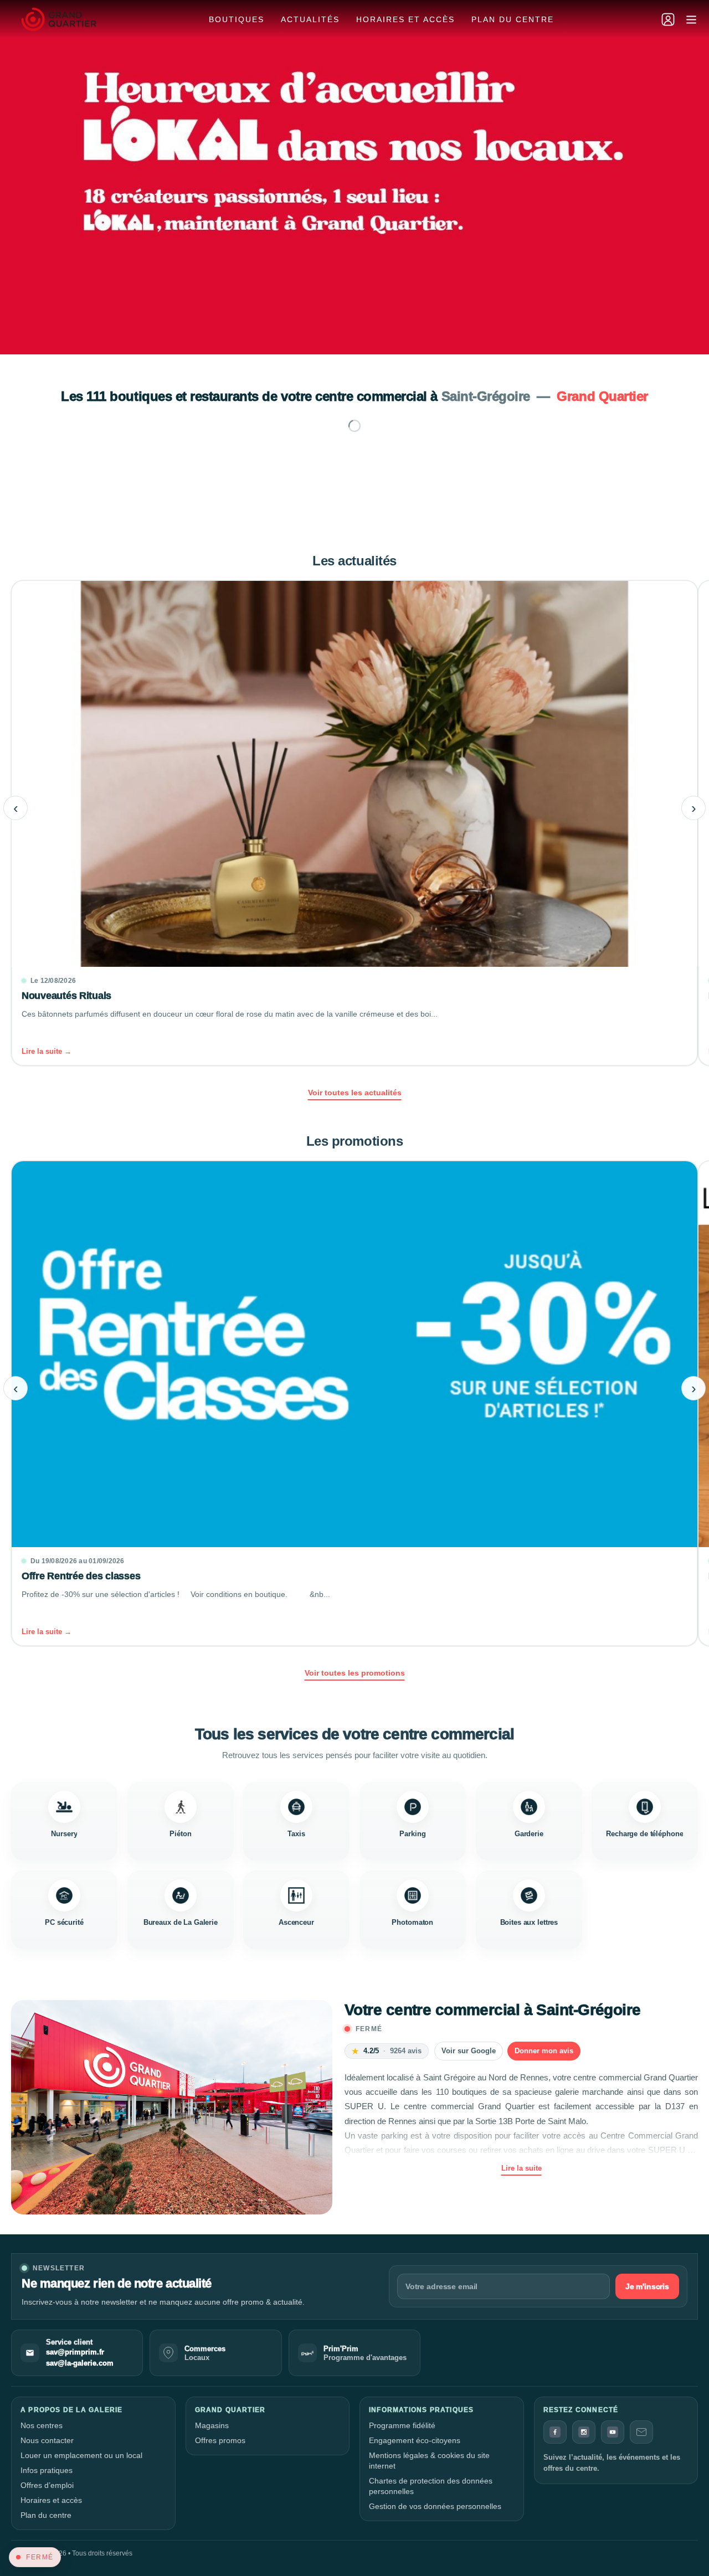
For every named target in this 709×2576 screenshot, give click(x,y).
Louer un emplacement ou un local (81, 2455)
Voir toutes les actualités (355, 1093)
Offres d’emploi (47, 2485)
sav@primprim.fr (75, 2352)
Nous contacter (47, 2440)
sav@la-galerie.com (80, 2363)
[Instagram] (584, 2432)
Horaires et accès (405, 19)
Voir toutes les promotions (355, 1673)
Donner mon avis (544, 2051)
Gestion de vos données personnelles (435, 2506)
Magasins (212, 2425)
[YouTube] (613, 2432)
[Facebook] (555, 2432)
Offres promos (220, 2440)
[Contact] (641, 2432)
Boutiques (237, 19)
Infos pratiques (47, 2470)
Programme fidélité (402, 2425)
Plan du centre (513, 19)
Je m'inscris (647, 2286)
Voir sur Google (469, 2051)
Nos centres (42, 2425)
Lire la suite (522, 2168)
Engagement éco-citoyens (415, 2440)
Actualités (310, 19)
